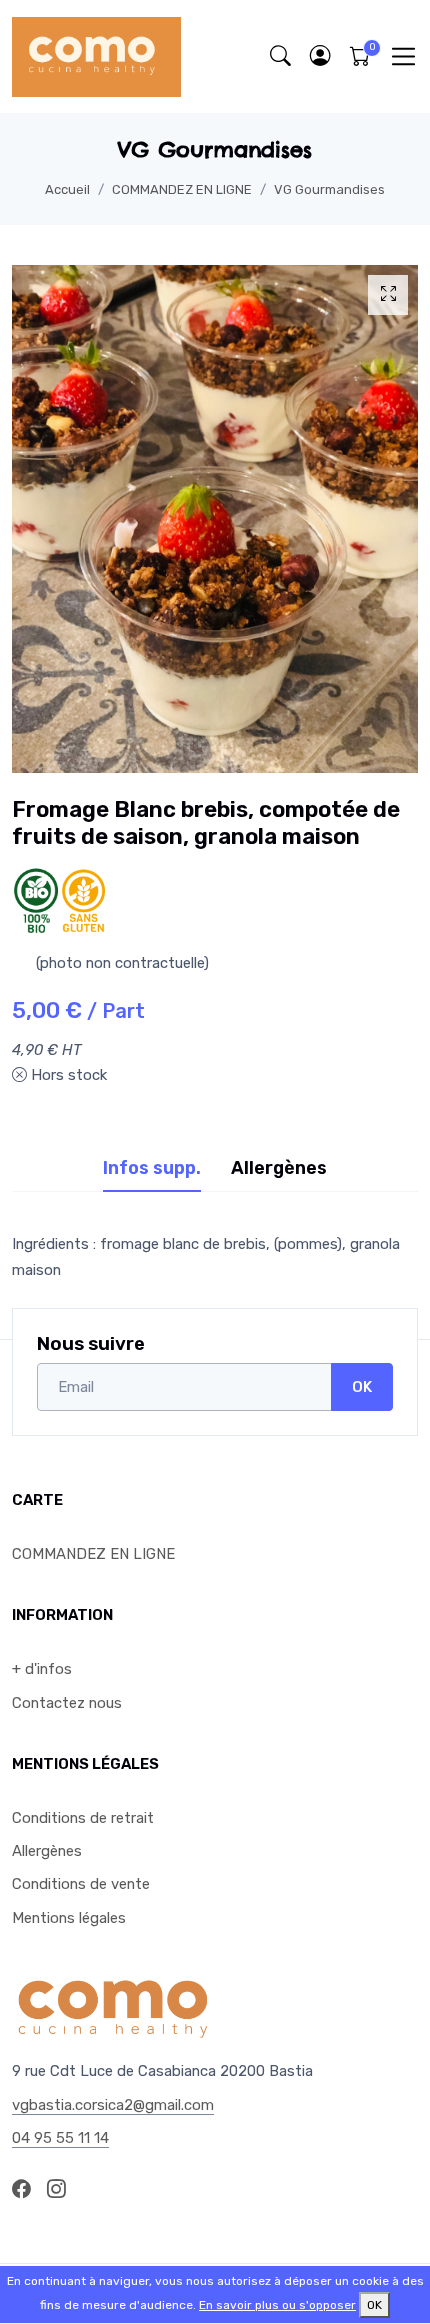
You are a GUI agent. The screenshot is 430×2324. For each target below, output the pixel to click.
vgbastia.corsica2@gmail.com (113, 2105)
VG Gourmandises (329, 189)
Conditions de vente (81, 1884)
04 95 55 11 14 (60, 2138)
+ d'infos (42, 1669)
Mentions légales (69, 1918)
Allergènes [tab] (279, 1168)
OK (362, 1387)
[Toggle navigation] (403, 56)
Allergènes (47, 1851)
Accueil (67, 189)
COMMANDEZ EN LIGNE (182, 189)
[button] (320, 56)
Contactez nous (67, 1703)
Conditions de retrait (83, 1818)
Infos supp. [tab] (152, 1168)
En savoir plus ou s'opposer (277, 2305)
